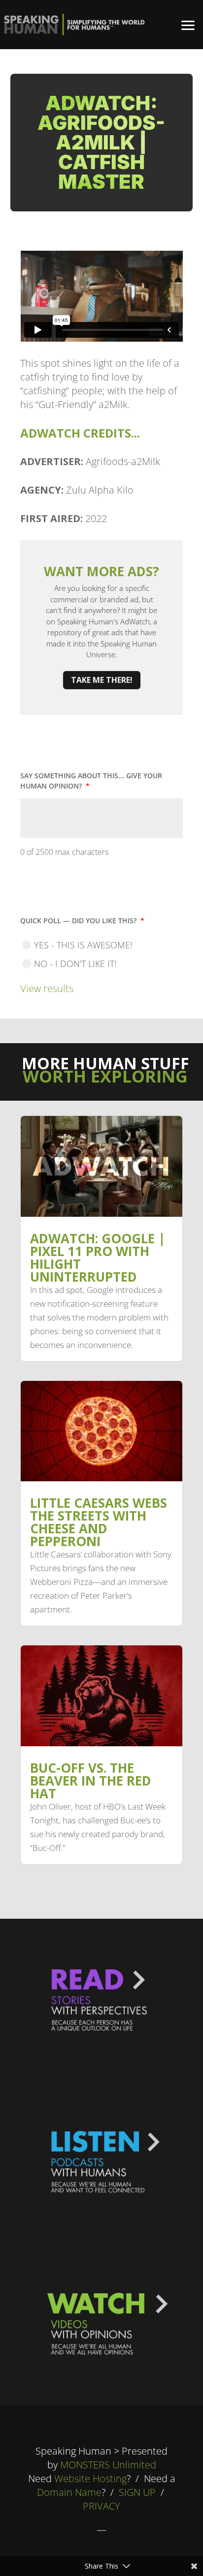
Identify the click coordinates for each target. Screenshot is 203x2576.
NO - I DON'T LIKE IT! (75, 964)
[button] (188, 25)
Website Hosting (90, 2478)
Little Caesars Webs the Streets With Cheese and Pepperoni (99, 1522)
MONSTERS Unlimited (108, 2465)
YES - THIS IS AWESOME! (83, 945)
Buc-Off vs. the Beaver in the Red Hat (91, 1781)
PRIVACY (101, 2506)
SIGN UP (137, 2492)
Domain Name (69, 2492)
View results (47, 988)
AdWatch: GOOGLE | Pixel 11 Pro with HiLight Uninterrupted (98, 1258)
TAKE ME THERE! (102, 680)
